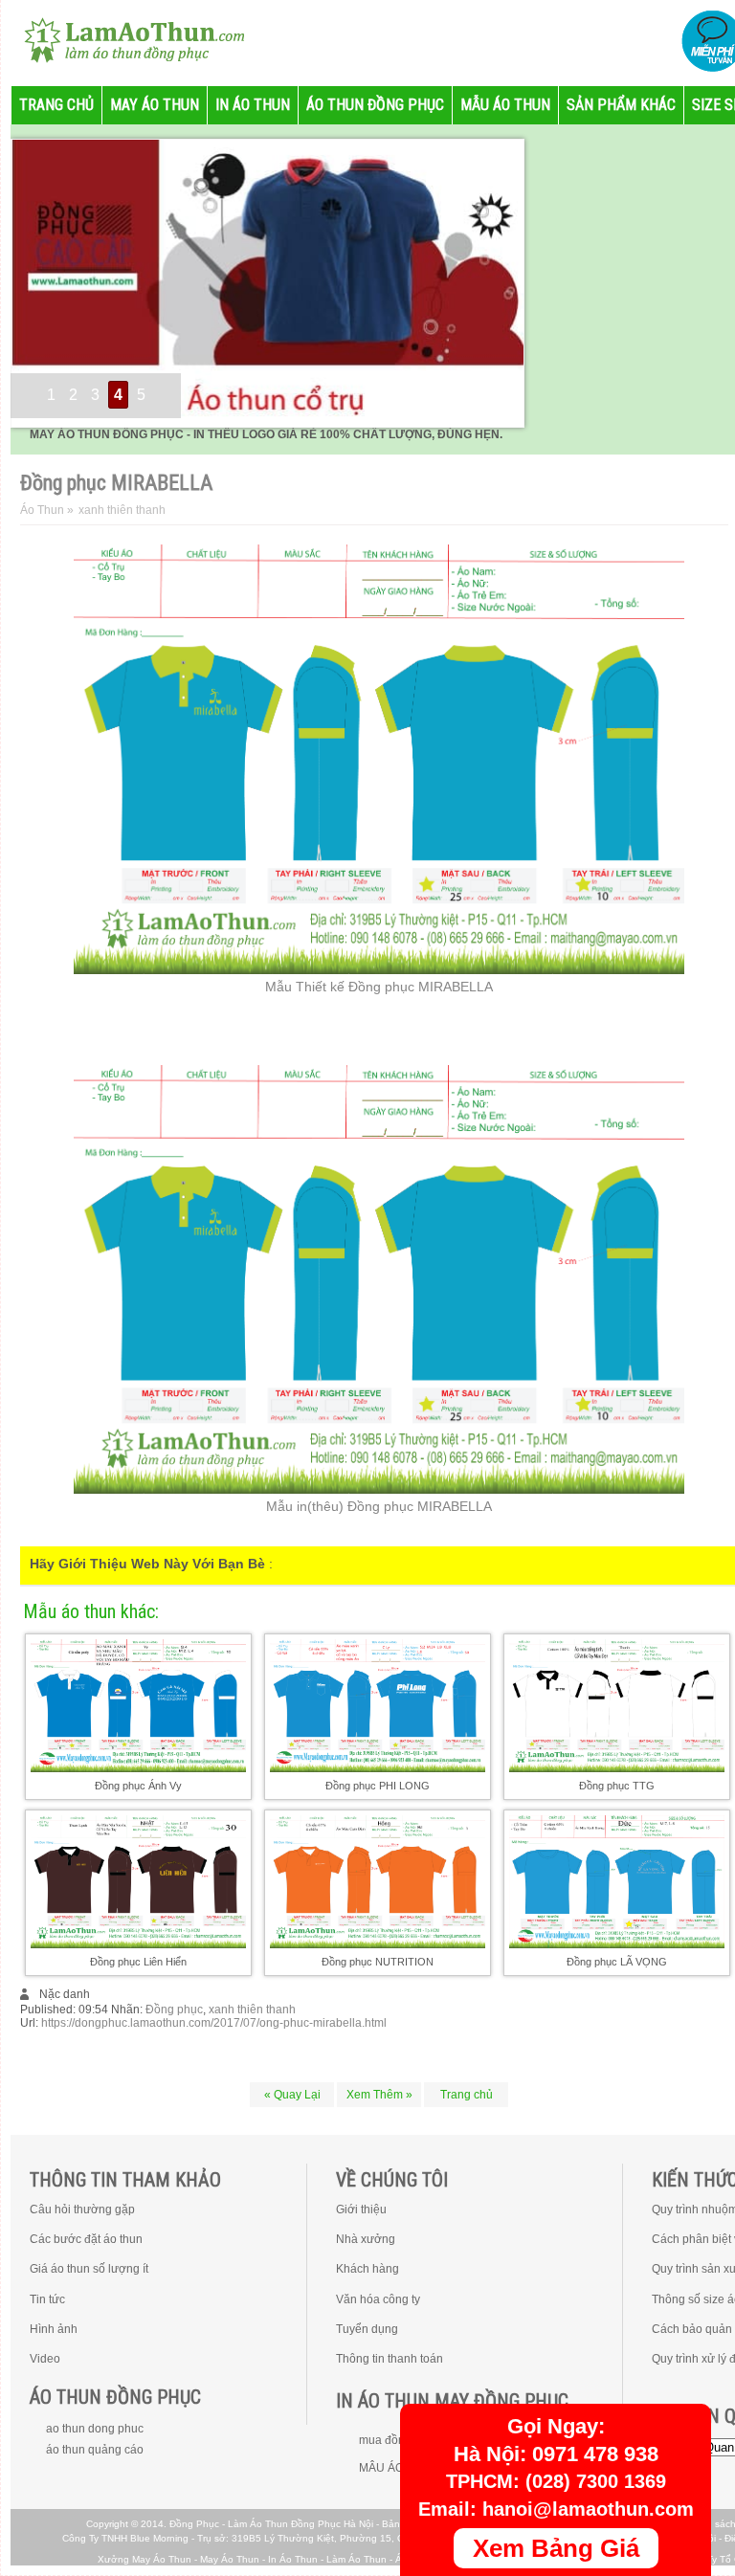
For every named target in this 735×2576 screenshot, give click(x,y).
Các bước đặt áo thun (86, 2239)
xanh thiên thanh (252, 2010)
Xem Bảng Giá (556, 2548)
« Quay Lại (292, 2095)
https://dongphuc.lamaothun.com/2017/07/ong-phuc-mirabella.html (214, 2023)
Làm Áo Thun (356, 2559)
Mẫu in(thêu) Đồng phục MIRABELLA (379, 1506)
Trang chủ (467, 2095)
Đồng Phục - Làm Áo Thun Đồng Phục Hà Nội (271, 2524)
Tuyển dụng (367, 2329)
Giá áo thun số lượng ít (89, 2269)
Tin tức (47, 2299)
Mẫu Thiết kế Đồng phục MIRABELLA (379, 987)
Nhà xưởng (366, 2239)
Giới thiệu (361, 2210)
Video (45, 2359)
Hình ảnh (54, 2329)
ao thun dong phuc (95, 2429)
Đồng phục (174, 2010)
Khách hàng (367, 2269)
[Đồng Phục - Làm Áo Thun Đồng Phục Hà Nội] (126, 38)
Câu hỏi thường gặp (82, 2210)
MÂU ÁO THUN (399, 2468)
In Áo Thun (293, 2559)
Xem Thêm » (379, 2095)
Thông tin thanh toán (390, 2359)
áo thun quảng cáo (95, 2450)
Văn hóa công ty (378, 2299)
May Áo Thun (230, 2559)
